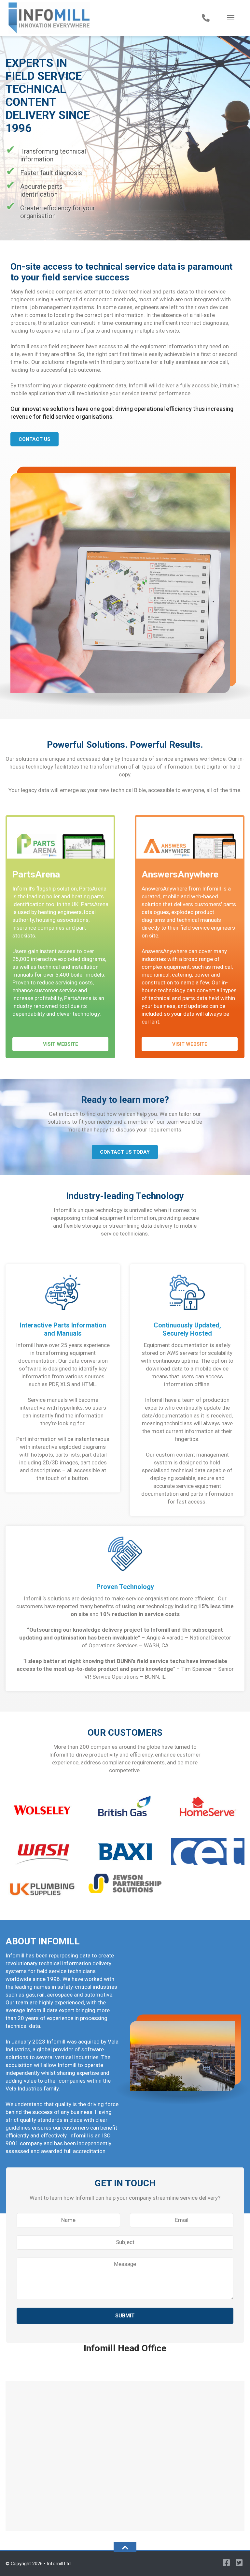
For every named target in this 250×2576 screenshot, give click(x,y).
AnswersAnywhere (180, 874)
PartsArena (36, 874)
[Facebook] (225, 2564)
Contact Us (35, 439)
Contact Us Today (125, 1152)
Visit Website (61, 1044)
